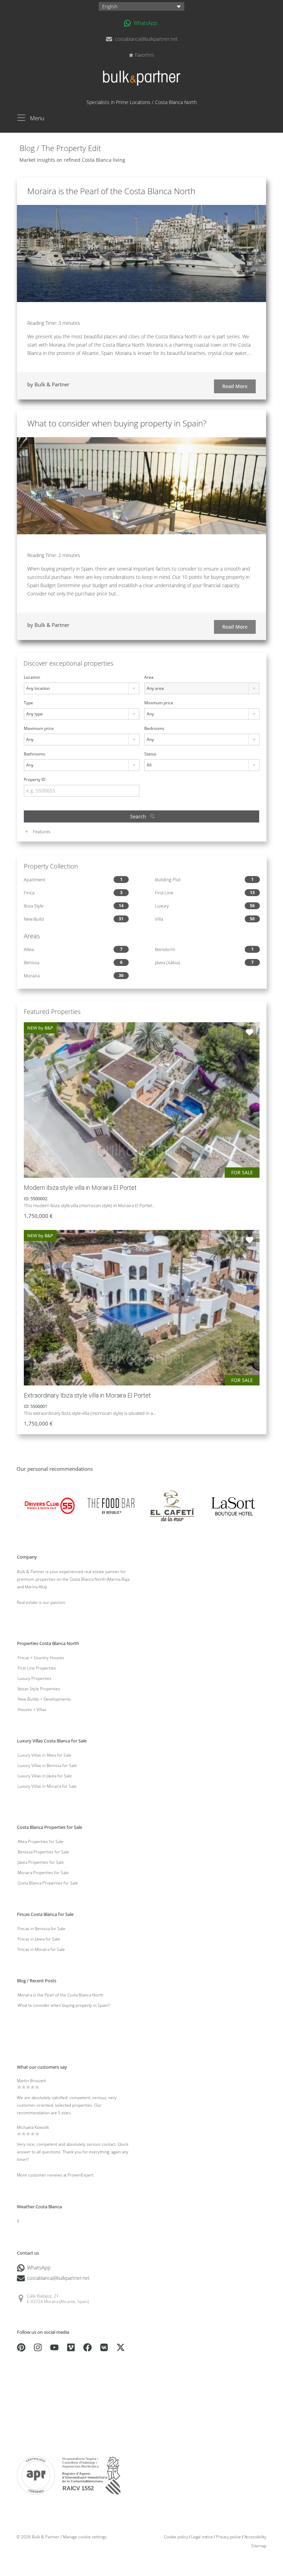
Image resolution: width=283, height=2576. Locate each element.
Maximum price (39, 728)
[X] (121, 2347)
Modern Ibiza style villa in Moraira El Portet (80, 1188)
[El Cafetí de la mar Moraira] (172, 1505)
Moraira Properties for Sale (43, 1873)
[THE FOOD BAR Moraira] (111, 1505)
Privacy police (228, 2537)
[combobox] (82, 688)
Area (149, 677)
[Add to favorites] (250, 1032)
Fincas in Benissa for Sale (41, 1929)
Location (32, 677)
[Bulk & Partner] (142, 82)
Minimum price (159, 703)
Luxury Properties (35, 1678)
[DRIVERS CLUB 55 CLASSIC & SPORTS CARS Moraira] (50, 1505)
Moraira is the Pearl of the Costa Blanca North (111, 191)
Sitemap (259, 2546)
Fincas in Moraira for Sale (41, 1949)
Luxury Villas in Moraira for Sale (47, 1786)
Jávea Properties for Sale (41, 1862)
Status (150, 754)
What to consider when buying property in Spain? (117, 423)
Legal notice (202, 2537)
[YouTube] (54, 2347)
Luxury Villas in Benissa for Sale (47, 1765)
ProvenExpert (81, 2175)
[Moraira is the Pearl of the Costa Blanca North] (141, 253)
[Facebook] (87, 2347)
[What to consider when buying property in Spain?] (141, 485)
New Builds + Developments (44, 1699)
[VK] (104, 2347)
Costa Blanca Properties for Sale (48, 1883)
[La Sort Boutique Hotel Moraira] (233, 1505)
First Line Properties (37, 1668)
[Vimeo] (71, 2347)
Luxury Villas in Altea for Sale (45, 1755)
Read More (235, 386)
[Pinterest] (21, 2347)
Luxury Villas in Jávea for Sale (45, 1776)
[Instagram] (38, 2347)
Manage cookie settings (85, 2537)
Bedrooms (154, 728)
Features (41, 831)
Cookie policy (176, 2537)
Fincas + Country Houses (41, 1658)
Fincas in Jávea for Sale (39, 1939)
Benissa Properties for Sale (43, 1852)
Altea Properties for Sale (41, 1841)
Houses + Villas (32, 1709)
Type (28, 703)
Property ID (35, 779)
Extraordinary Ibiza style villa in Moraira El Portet (87, 1395)
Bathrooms (35, 754)
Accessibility (255, 2537)
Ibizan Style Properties (39, 1689)
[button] (141, 6)
